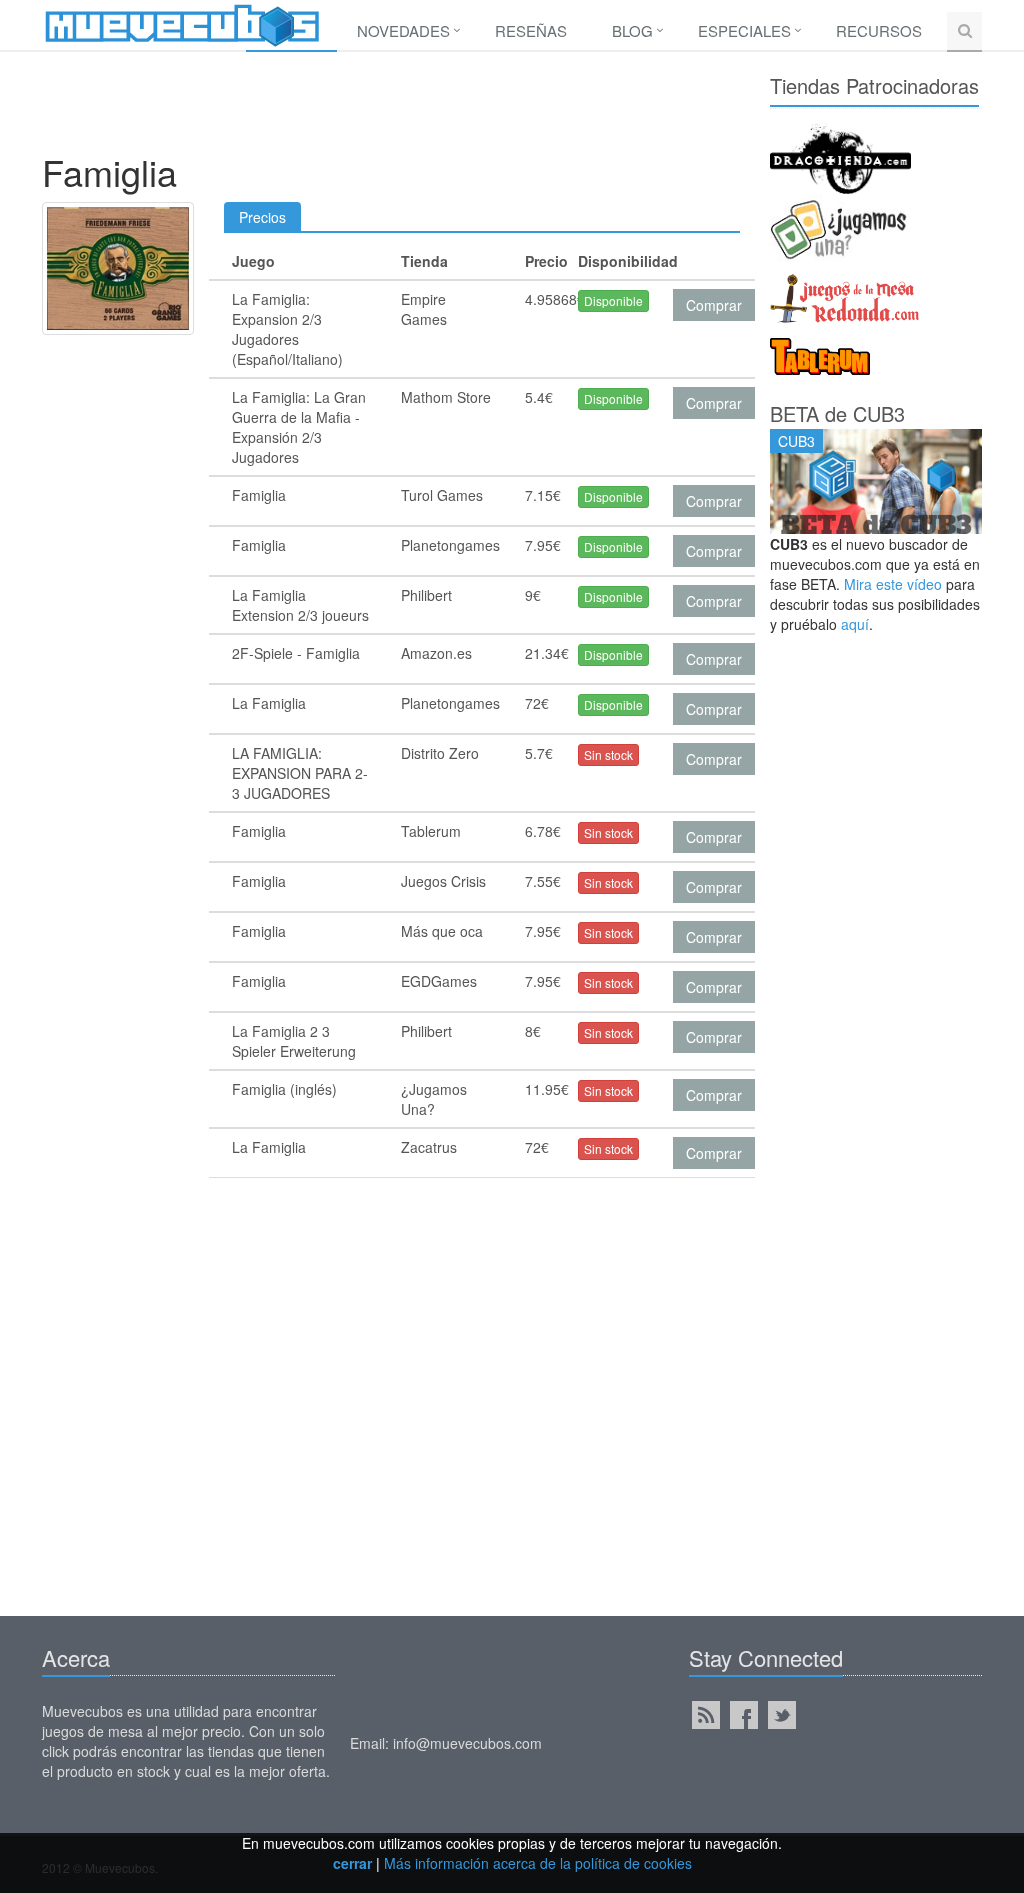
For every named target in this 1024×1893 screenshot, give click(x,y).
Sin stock (608, 754)
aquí (855, 624)
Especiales (744, 30)
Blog (632, 30)
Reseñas (531, 30)
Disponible (613, 300)
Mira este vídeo (893, 584)
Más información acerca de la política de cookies (538, 1863)
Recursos (879, 30)
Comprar (714, 305)
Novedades (403, 30)
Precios (262, 217)
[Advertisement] (406, 107)
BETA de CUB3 (837, 413)
